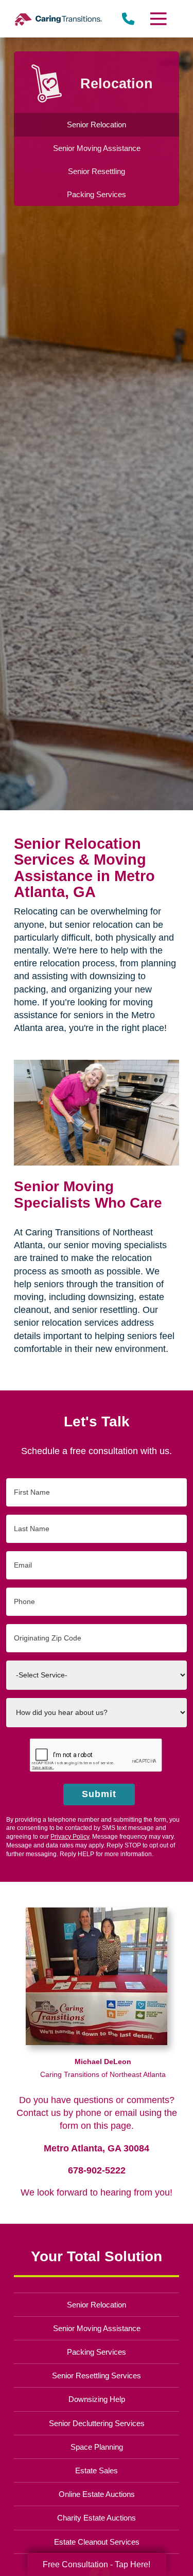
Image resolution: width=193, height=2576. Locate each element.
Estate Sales (97, 2470)
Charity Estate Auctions (97, 2518)
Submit (99, 1794)
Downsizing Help (97, 2399)
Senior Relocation (97, 2305)
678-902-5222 (97, 2170)
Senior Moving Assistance (97, 2328)
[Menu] (157, 19)
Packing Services (97, 2352)
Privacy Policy (70, 1837)
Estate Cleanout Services (97, 2542)
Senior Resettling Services (97, 2375)
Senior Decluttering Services (97, 2423)
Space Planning (97, 2447)
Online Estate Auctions (97, 2494)
